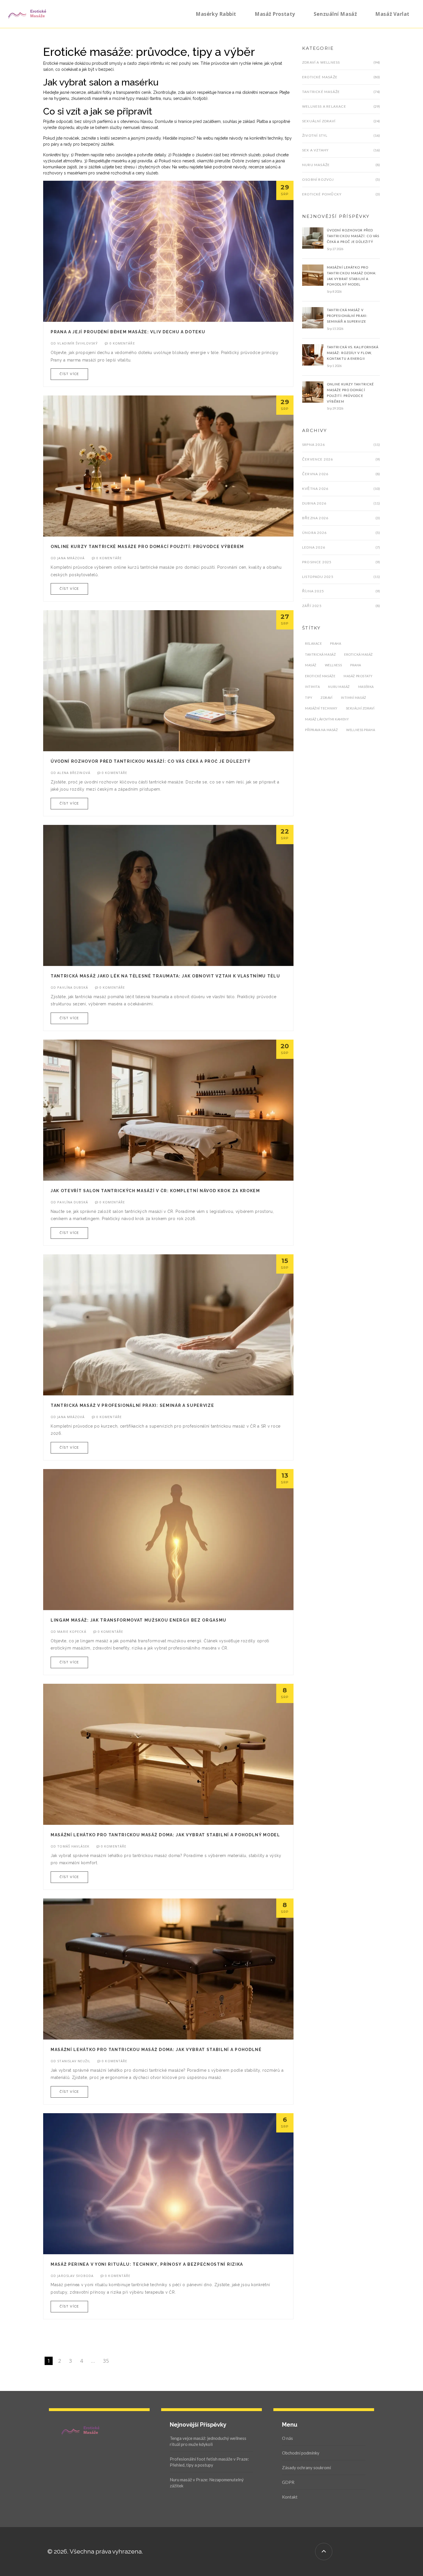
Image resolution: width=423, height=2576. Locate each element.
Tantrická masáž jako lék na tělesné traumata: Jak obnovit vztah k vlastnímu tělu (165, 976)
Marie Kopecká (72, 1632)
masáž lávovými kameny (327, 719)
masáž (311, 665)
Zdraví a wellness (321, 62)
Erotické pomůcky (322, 194)
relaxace (313, 643)
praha (356, 665)
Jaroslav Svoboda (75, 2276)
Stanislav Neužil (74, 2061)
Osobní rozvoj (318, 179)
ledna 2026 (314, 547)
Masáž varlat (392, 14)
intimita (312, 687)
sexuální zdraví (360, 708)
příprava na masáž (321, 730)
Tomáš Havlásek (73, 1846)
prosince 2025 (317, 562)
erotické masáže (320, 676)
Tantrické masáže (321, 92)
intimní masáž (354, 698)
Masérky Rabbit (216, 14)
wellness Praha (361, 730)
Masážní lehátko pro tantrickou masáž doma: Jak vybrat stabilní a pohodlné (156, 2050)
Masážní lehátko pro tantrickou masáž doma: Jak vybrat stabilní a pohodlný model (165, 1835)
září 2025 (312, 606)
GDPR (288, 2482)
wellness (333, 665)
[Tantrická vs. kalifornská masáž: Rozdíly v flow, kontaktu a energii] (313, 355)
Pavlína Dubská (73, 987)
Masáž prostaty (275, 14)
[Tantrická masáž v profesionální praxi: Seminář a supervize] (313, 317)
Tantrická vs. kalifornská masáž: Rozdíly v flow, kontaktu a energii (353, 353)
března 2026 (315, 518)
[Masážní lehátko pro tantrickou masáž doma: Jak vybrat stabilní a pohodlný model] (313, 275)
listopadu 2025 (318, 577)
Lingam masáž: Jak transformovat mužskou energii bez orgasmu (139, 1620)
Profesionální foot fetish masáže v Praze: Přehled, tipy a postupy (209, 2462)
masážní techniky (321, 708)
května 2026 (315, 489)
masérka (366, 687)
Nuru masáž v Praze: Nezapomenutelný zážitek (207, 2483)
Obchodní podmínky (301, 2453)
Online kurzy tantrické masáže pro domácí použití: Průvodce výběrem (147, 547)
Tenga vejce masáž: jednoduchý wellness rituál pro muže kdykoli (208, 2441)
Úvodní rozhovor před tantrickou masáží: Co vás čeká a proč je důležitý (151, 761)
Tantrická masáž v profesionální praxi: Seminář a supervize (132, 1405)
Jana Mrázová (71, 558)
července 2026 (318, 459)
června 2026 (315, 474)
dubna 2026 (314, 503)
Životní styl (315, 135)
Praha (336, 643)
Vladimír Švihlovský (78, 343)
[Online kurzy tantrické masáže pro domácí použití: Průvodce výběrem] (313, 391)
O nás (287, 2438)
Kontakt (290, 2497)
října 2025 (313, 591)
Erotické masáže (320, 77)
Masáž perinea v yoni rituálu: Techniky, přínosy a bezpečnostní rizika (147, 2264)
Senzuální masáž (335, 14)
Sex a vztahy (315, 150)
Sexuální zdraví (319, 121)
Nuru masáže (316, 165)
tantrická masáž (320, 654)
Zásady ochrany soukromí (306, 2467)
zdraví (326, 698)
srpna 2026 (314, 445)
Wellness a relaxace (324, 106)
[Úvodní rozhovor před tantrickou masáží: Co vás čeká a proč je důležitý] (313, 238)
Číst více (69, 374)
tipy (309, 698)
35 (106, 2361)
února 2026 (314, 533)
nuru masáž (339, 687)
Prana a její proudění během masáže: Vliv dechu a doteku (128, 332)
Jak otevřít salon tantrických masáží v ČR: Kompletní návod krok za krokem (155, 1191)
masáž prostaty (358, 676)
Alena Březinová (74, 773)
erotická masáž (359, 654)
